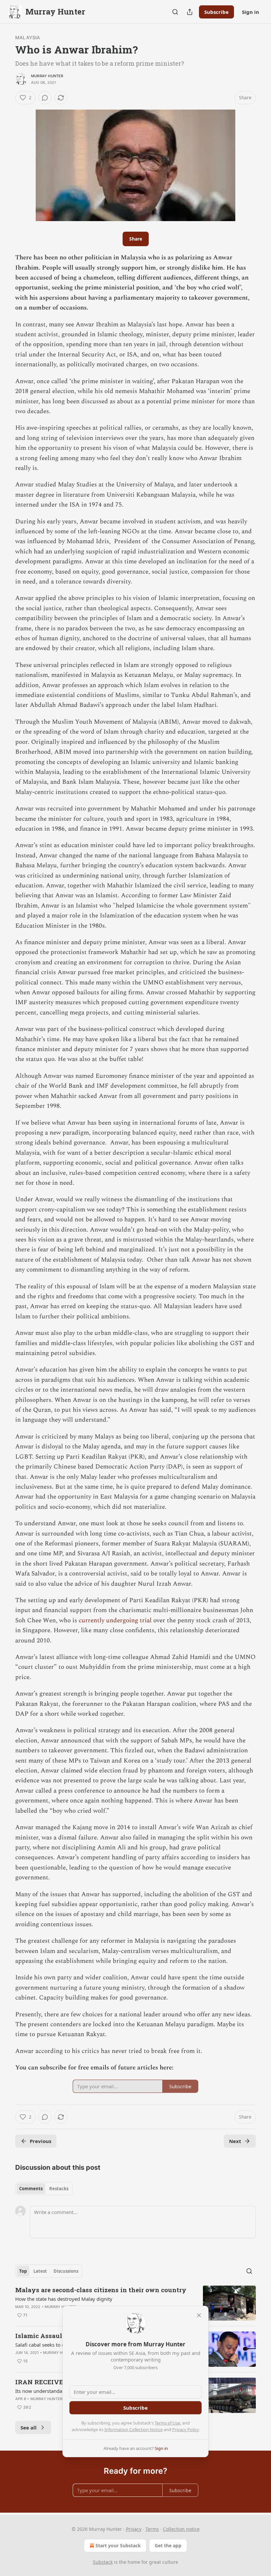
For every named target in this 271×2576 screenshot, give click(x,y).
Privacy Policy (185, 2429)
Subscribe (216, 12)
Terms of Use (167, 2423)
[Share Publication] (190, 12)
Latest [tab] (40, 2271)
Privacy (134, 2529)
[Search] (175, 12)
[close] (199, 2315)
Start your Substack (118, 2545)
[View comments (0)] (45, 98)
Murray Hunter (47, 76)
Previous (40, 2141)
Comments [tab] (31, 2189)
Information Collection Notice (134, 2429)
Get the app (168, 2545)
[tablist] (44, 2189)
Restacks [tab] (59, 2189)
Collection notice (181, 2529)
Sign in (251, 12)
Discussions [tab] (66, 2271)
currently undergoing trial (115, 1620)
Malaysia (28, 37)
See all (29, 2427)
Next (235, 2141)
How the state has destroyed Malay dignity (64, 2299)
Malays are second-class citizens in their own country (101, 2290)
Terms (152, 2529)
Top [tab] (23, 2271)
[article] (135, 2303)
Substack (103, 2562)
